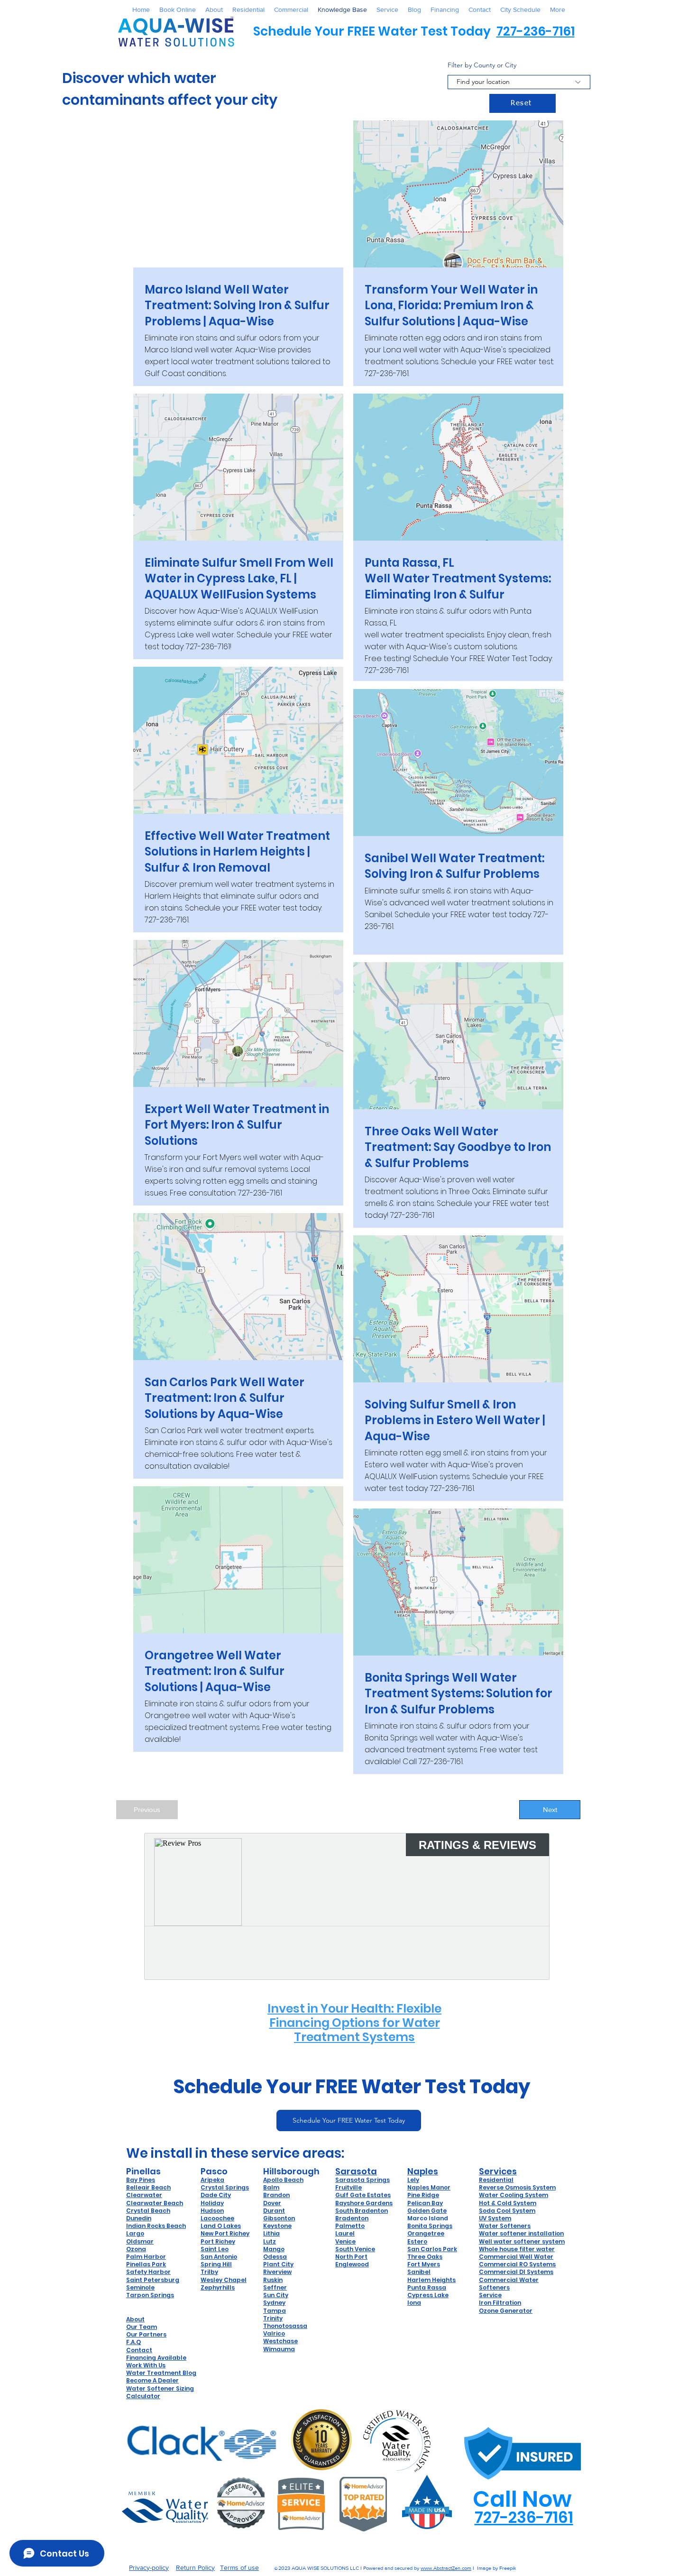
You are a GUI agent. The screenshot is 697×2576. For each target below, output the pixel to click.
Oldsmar (140, 2241)
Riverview (277, 2272)
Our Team (142, 2327)
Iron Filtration (500, 2303)
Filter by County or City (482, 65)
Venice (345, 2241)
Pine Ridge (423, 2195)
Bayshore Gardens (364, 2203)
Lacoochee (217, 2218)
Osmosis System (530, 2187)
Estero (417, 2241)
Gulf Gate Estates (363, 2195)
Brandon (276, 2195)
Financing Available (156, 2358)
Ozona (136, 2249)
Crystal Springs (225, 2187)
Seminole (140, 2287)
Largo (135, 2233)
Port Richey (218, 2241)
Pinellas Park (146, 2264)
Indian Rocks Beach (156, 2226)
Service (490, 2295)
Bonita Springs (430, 2226)
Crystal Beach (148, 2211)
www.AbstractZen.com (446, 2568)
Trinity (273, 2318)
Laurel (345, 2233)
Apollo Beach (283, 2180)
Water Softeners (505, 2226)
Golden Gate (427, 2211)
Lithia (271, 2233)
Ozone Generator (506, 2311)
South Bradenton (362, 2211)
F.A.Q (133, 2342)
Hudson (212, 2211)
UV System (495, 2218)
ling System (530, 2195)
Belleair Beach (148, 2187)
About (135, 2319)
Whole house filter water (517, 2249)
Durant (274, 2211)
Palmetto (350, 2226)
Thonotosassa (285, 2326)
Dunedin (139, 2218)
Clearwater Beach (155, 2203)
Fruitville (348, 2187)
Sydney (274, 2303)
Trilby (209, 2272)
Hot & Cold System (508, 2203)
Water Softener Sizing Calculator (160, 2392)
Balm (271, 2187)
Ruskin (273, 2280)
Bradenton (352, 2218)
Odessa (275, 2257)
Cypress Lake (428, 2295)
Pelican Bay (425, 2203)
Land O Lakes (221, 2226)
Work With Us (146, 2365)
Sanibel (419, 2272)
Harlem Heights (431, 2280)
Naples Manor (429, 2187)
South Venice (355, 2249)
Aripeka (212, 2180)
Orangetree (426, 2233)
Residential (496, 2180)
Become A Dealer (152, 2380)
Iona (414, 2303)
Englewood (352, 2264)
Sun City (276, 2295)
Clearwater (144, 2195)
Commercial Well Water (516, 2257)
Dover (272, 2203)
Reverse (492, 2187)
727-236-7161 (536, 31)
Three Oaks (425, 2257)
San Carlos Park (432, 2249)
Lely (413, 2180)
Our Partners (146, 2334)
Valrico (274, 2333)
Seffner (275, 2287)
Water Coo (495, 2195)
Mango (274, 2249)
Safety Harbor (148, 2272)
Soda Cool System (507, 2211)
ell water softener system (525, 2241)
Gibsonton (279, 2218)
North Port (351, 2257)
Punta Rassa (427, 2287)
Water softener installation (521, 2233)
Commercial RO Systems (517, 2264)
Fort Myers (424, 2264)
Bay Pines (141, 2180)
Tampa (275, 2311)
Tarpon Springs (150, 2295)
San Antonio (219, 2257)
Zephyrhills (218, 2287)
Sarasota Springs (362, 2180)
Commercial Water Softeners (509, 2284)
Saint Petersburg (153, 2280)
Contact (139, 2350)
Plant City (278, 2264)
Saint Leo (215, 2249)
